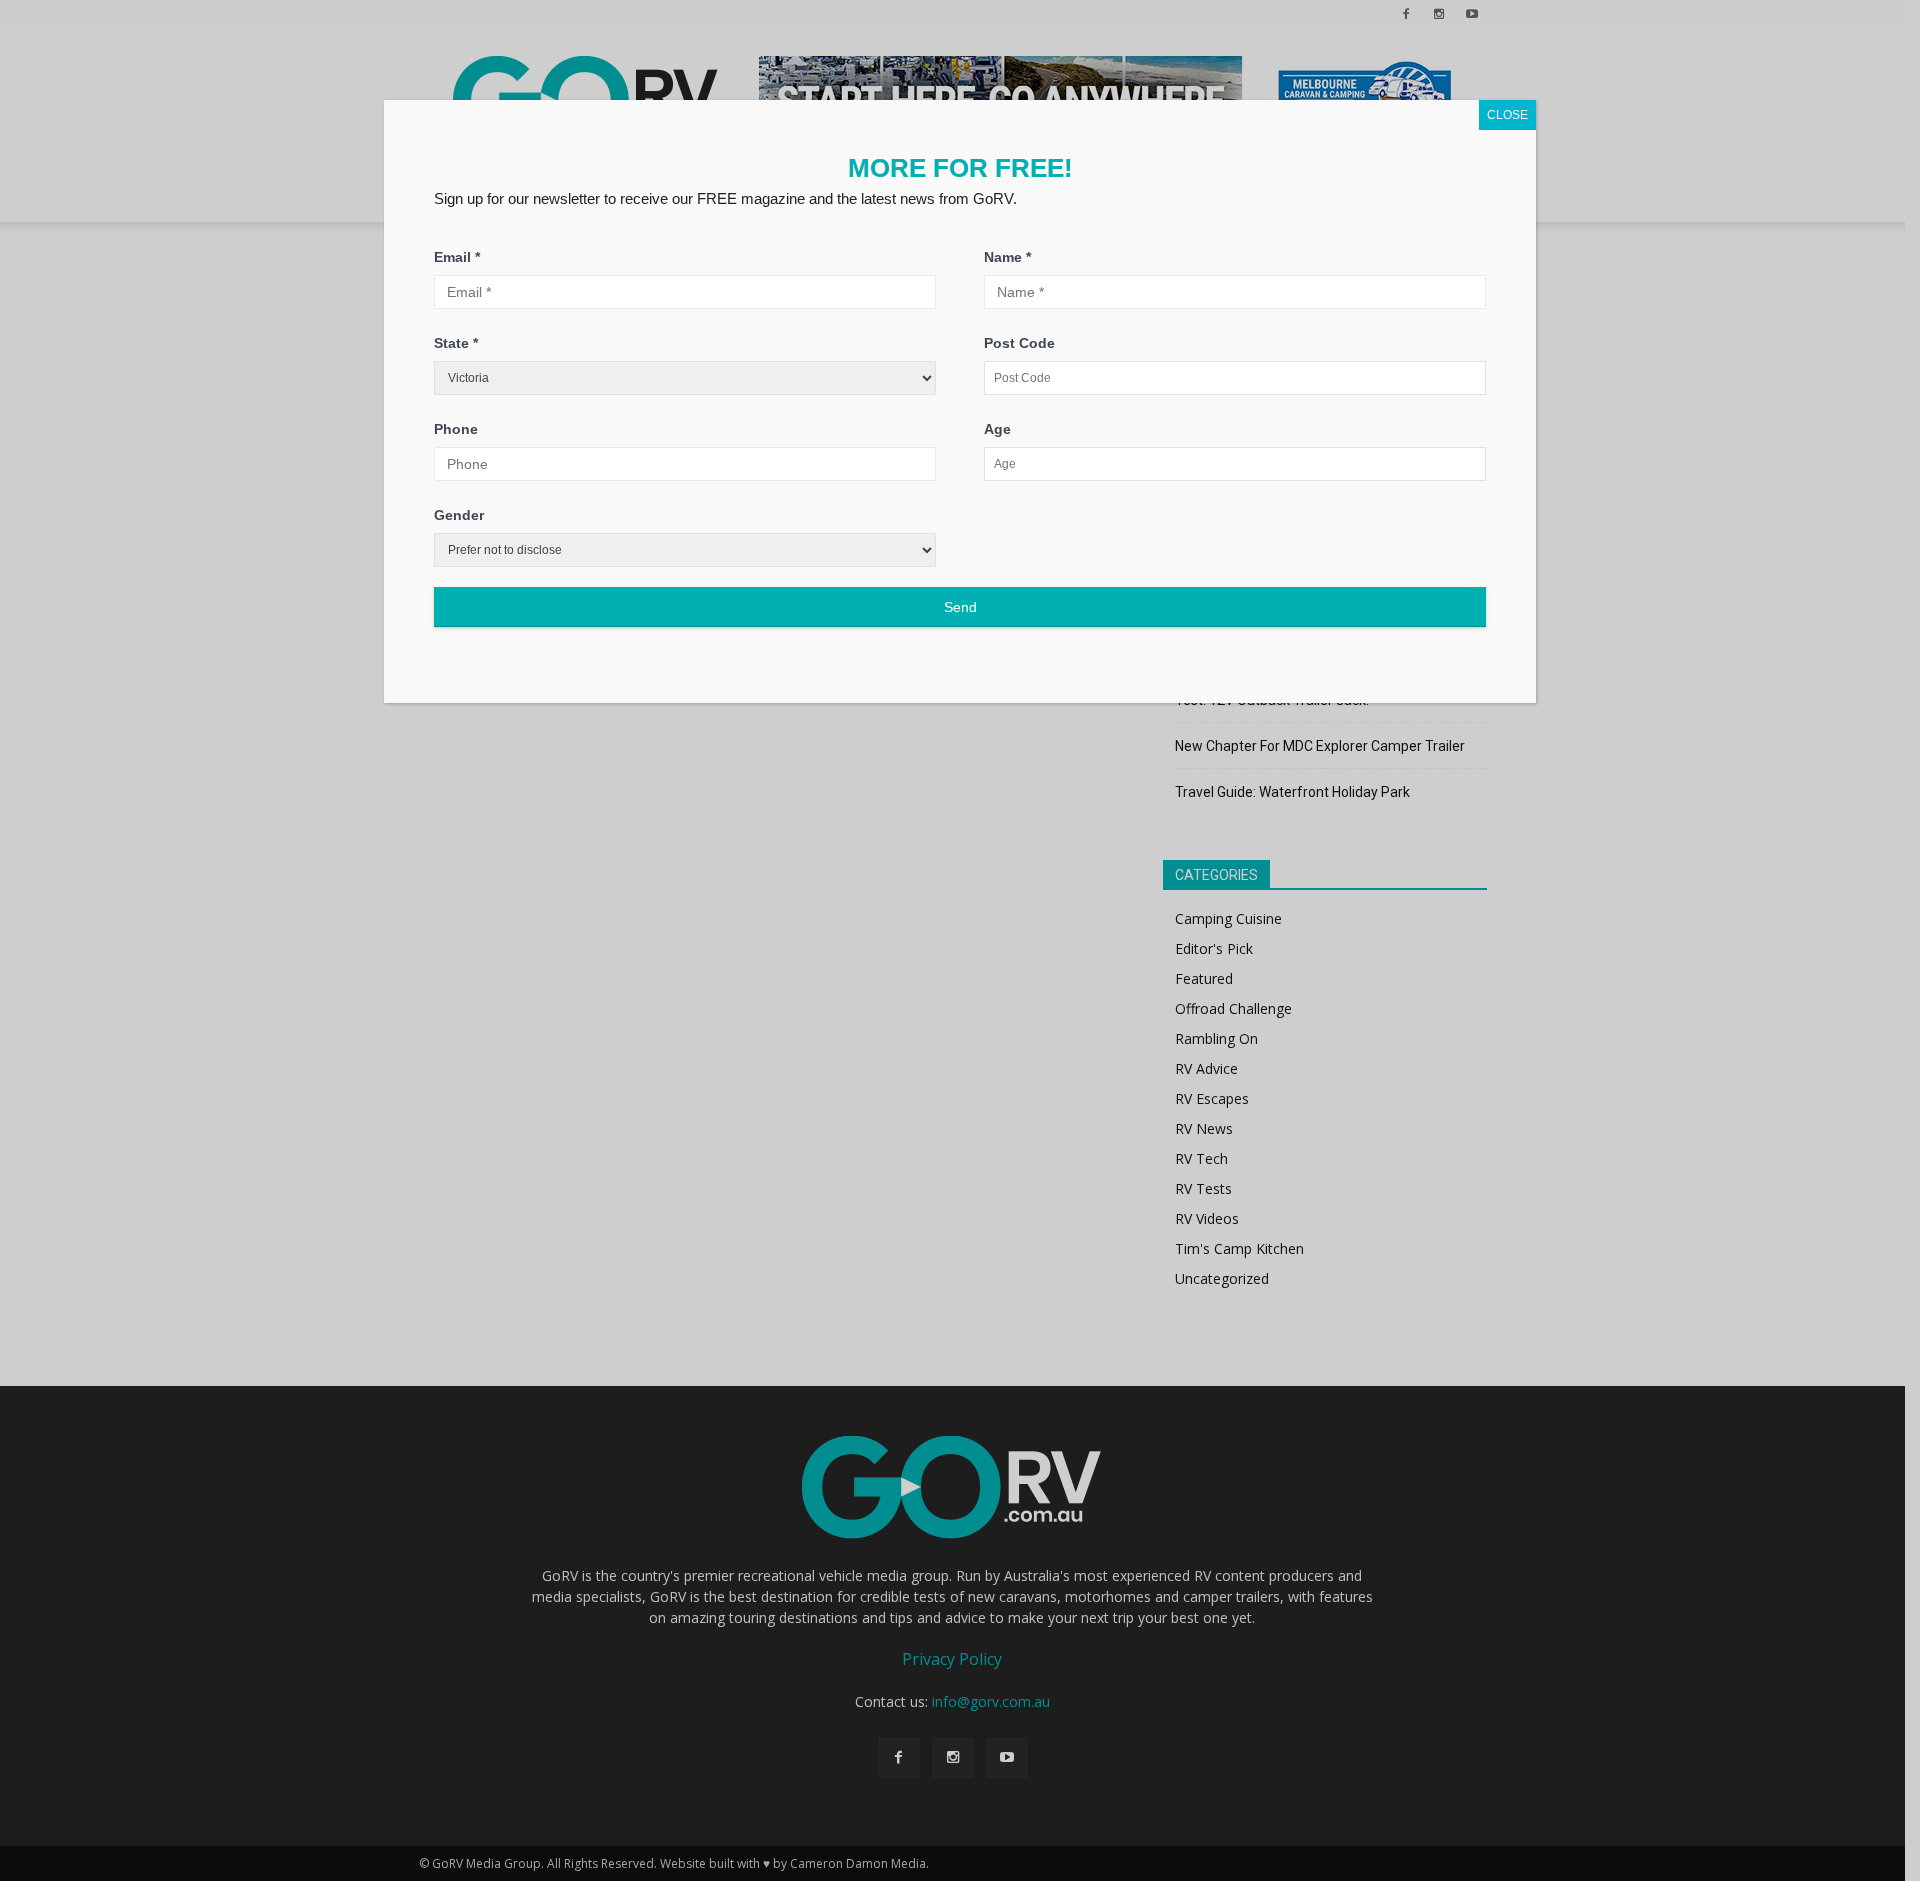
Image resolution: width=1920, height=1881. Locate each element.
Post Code (1019, 343)
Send (960, 607)
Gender (459, 515)
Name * (1007, 257)
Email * (457, 257)
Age (997, 429)
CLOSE (1507, 115)
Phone (456, 429)
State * (456, 343)
